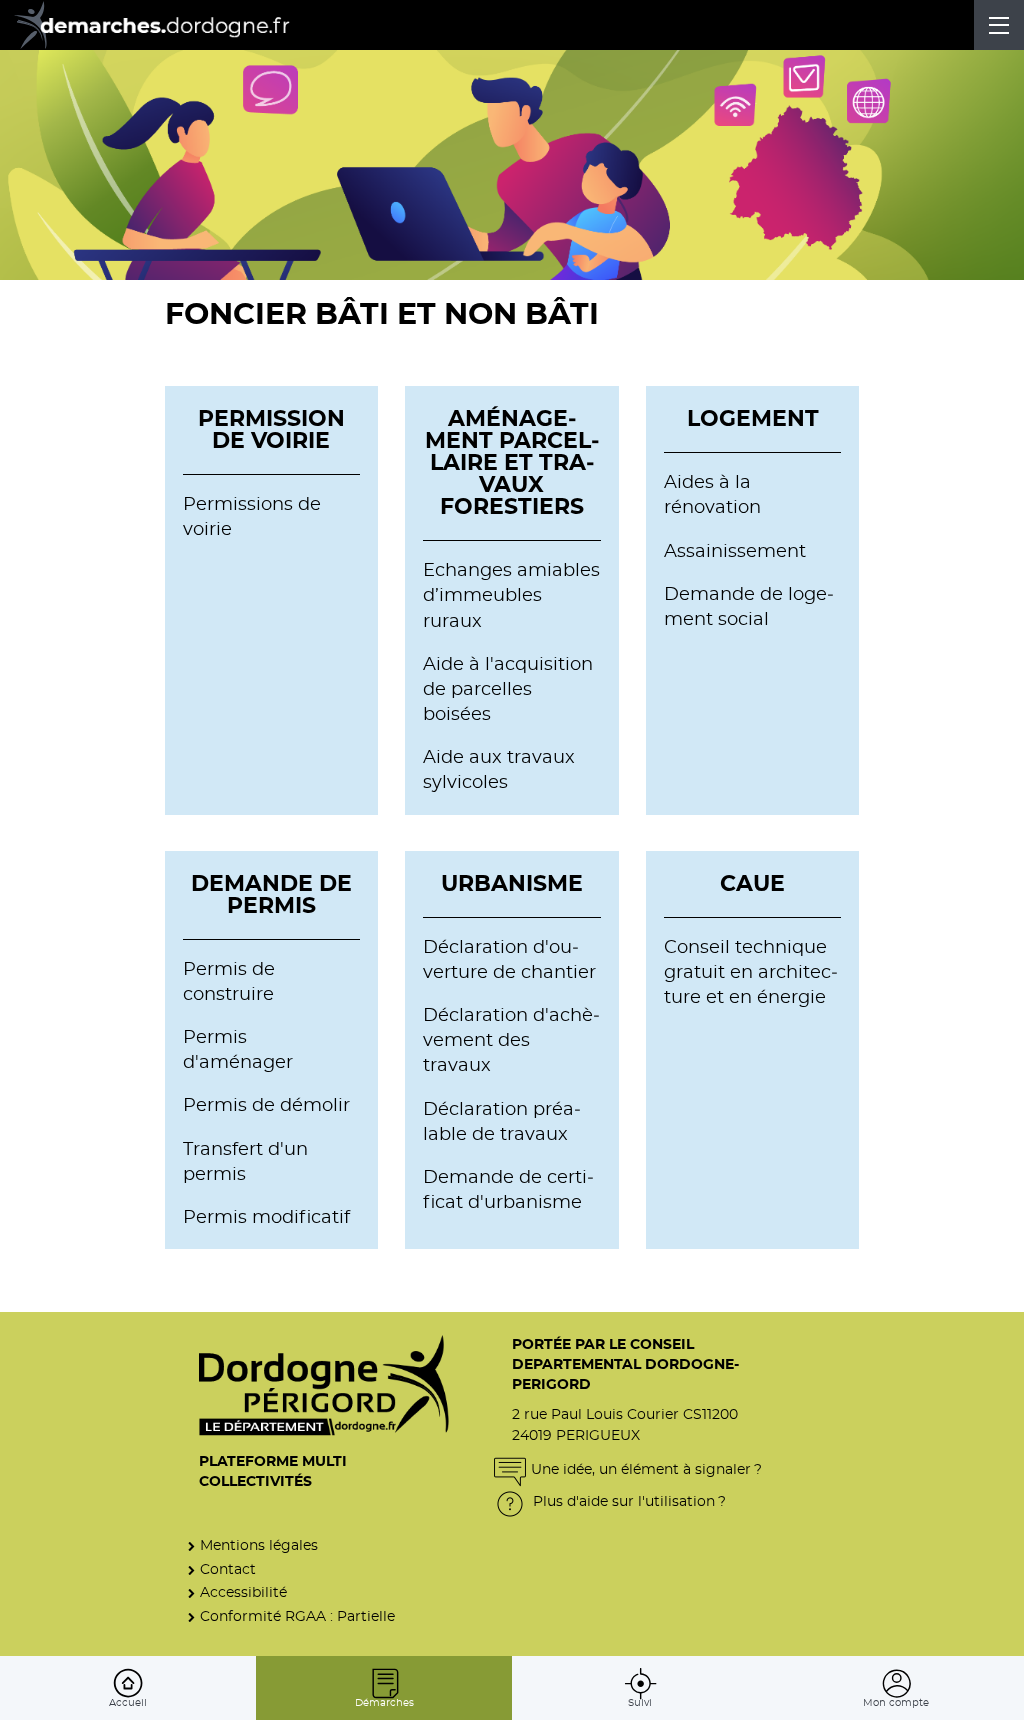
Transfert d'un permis (245, 1162)
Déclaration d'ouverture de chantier (509, 960)
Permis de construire (229, 982)
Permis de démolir (266, 1106)
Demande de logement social (749, 607)
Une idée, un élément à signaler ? (646, 1469)
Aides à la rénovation (712, 495)
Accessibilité (243, 1592)
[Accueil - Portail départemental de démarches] (165, 25)
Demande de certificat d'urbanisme (508, 1190)
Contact (228, 1569)
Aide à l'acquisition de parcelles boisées (508, 690)
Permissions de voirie (252, 517)
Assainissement (735, 552)
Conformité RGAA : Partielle (297, 1616)
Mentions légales (259, 1545)
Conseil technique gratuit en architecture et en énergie (751, 973)
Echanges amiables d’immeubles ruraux (511, 596)
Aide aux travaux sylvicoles (499, 770)
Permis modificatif (266, 1218)
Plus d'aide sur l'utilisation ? (627, 1501)
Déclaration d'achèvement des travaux (511, 1041)
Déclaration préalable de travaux (502, 1122)
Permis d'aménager (238, 1050)
